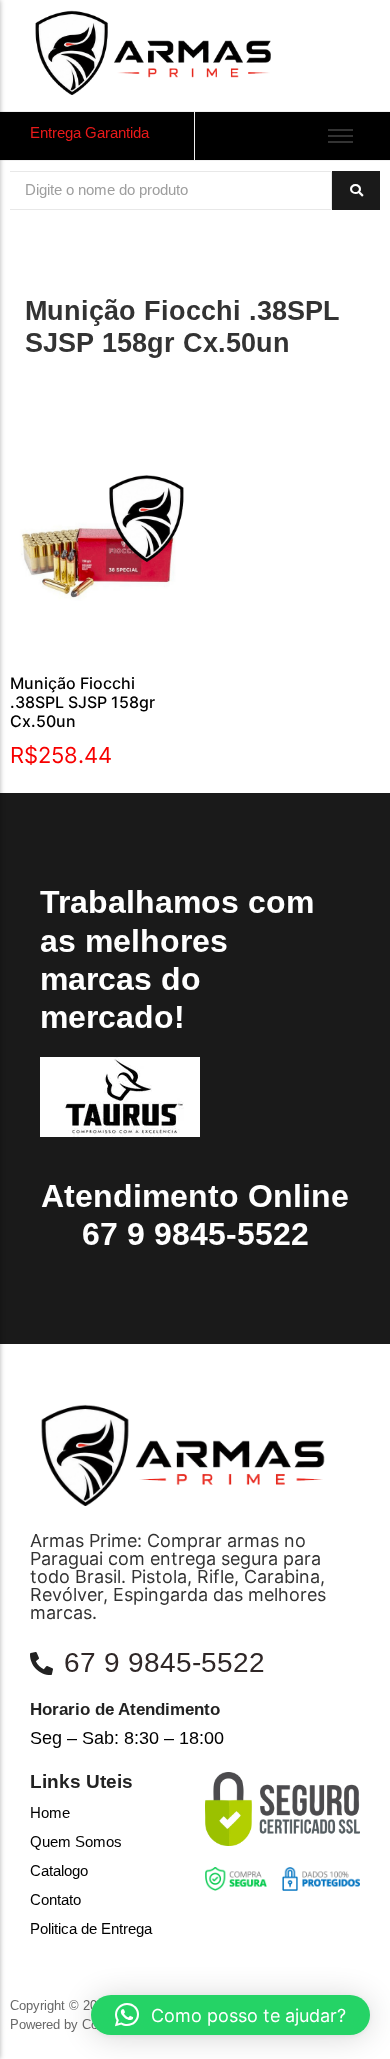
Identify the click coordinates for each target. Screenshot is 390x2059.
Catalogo (59, 1870)
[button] (230, 2015)
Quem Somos (76, 1841)
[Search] (356, 190)
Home (50, 1812)
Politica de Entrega (91, 1928)
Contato (55, 1899)
